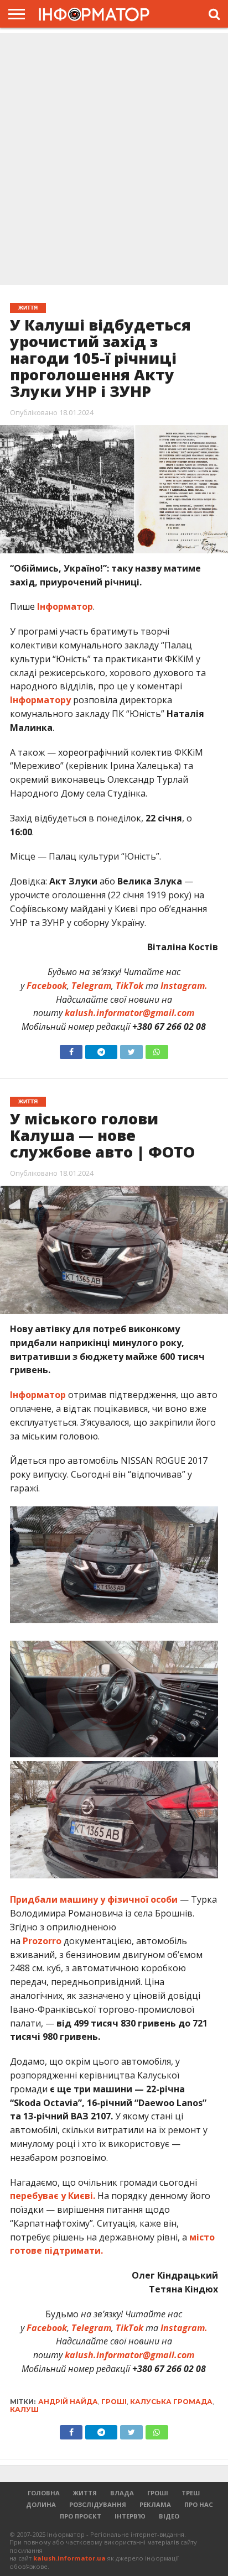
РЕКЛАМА (155, 2504)
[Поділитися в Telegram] (101, 1049)
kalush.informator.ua (69, 2558)
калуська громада (171, 2402)
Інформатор (65, 606)
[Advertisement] (114, 160)
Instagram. (184, 986)
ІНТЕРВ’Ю (130, 2516)
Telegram (91, 986)
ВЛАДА (122, 2493)
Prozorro (42, 1941)
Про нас (199, 2504)
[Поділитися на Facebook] (71, 1049)
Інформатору (40, 700)
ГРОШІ (158, 2493)
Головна (44, 2493)
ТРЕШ (191, 2493)
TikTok (129, 986)
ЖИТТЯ (85, 2493)
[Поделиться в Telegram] (101, 2430)
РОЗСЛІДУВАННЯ (98, 2504)
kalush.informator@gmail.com (129, 1013)
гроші (114, 2402)
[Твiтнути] (131, 1049)
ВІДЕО (169, 2516)
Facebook (47, 986)
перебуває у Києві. (53, 2196)
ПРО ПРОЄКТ (81, 2516)
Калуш (24, 2409)
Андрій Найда (68, 2402)
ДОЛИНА (41, 2504)
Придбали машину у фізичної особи (94, 1899)
